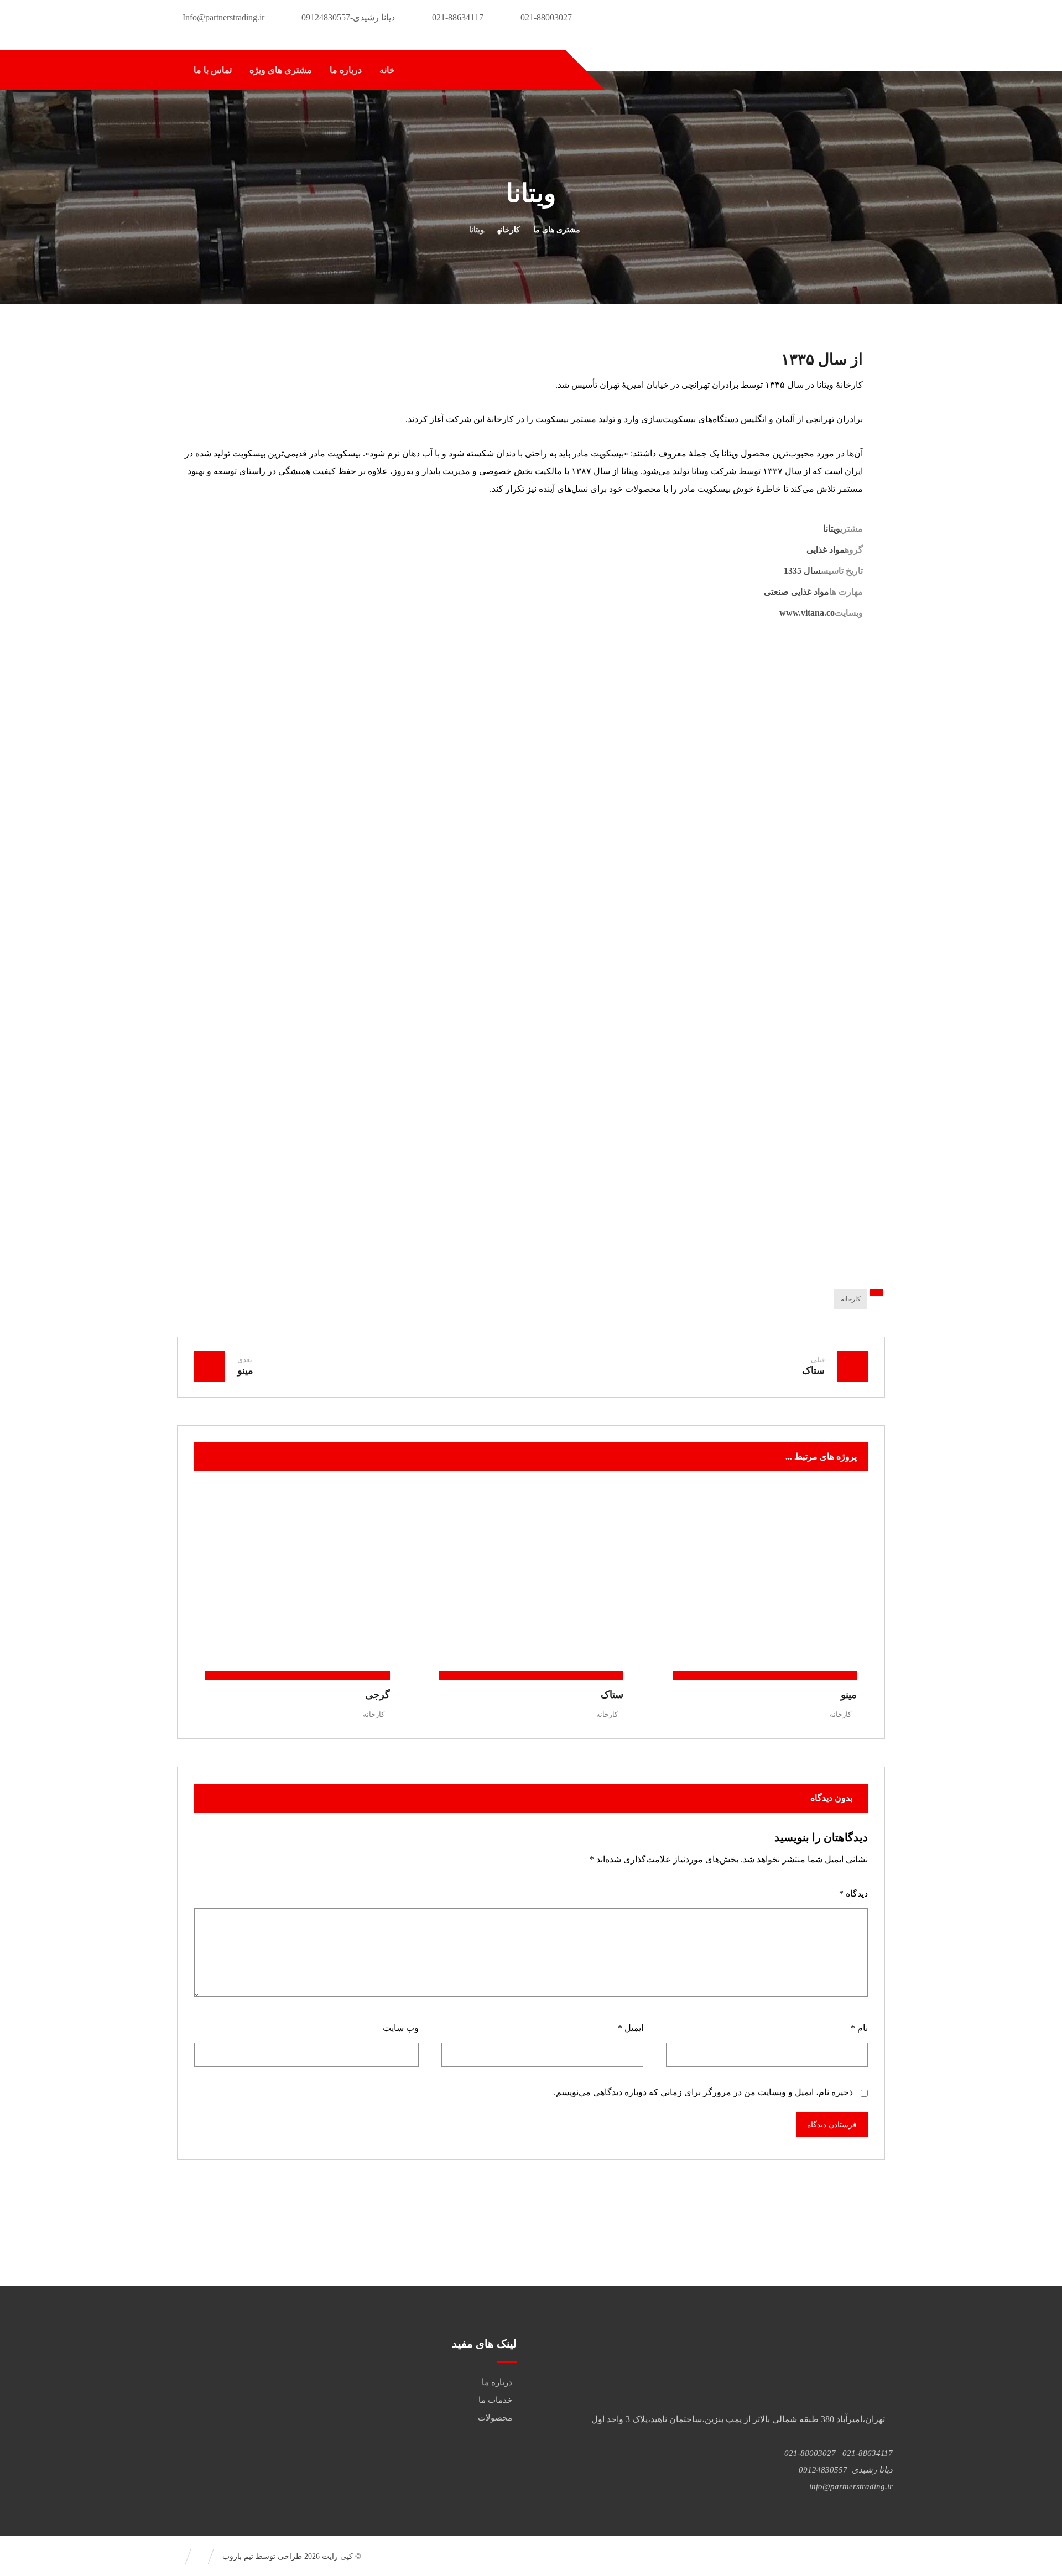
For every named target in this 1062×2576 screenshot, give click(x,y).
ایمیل (631, 2028)
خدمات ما (495, 2400)
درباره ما (497, 2382)
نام (859, 2028)
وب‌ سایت (401, 2028)
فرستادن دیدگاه (832, 2125)
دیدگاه (853, 1894)
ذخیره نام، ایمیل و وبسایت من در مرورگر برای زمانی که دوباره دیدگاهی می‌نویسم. (703, 2092)
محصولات (495, 2418)
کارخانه (851, 1299)
